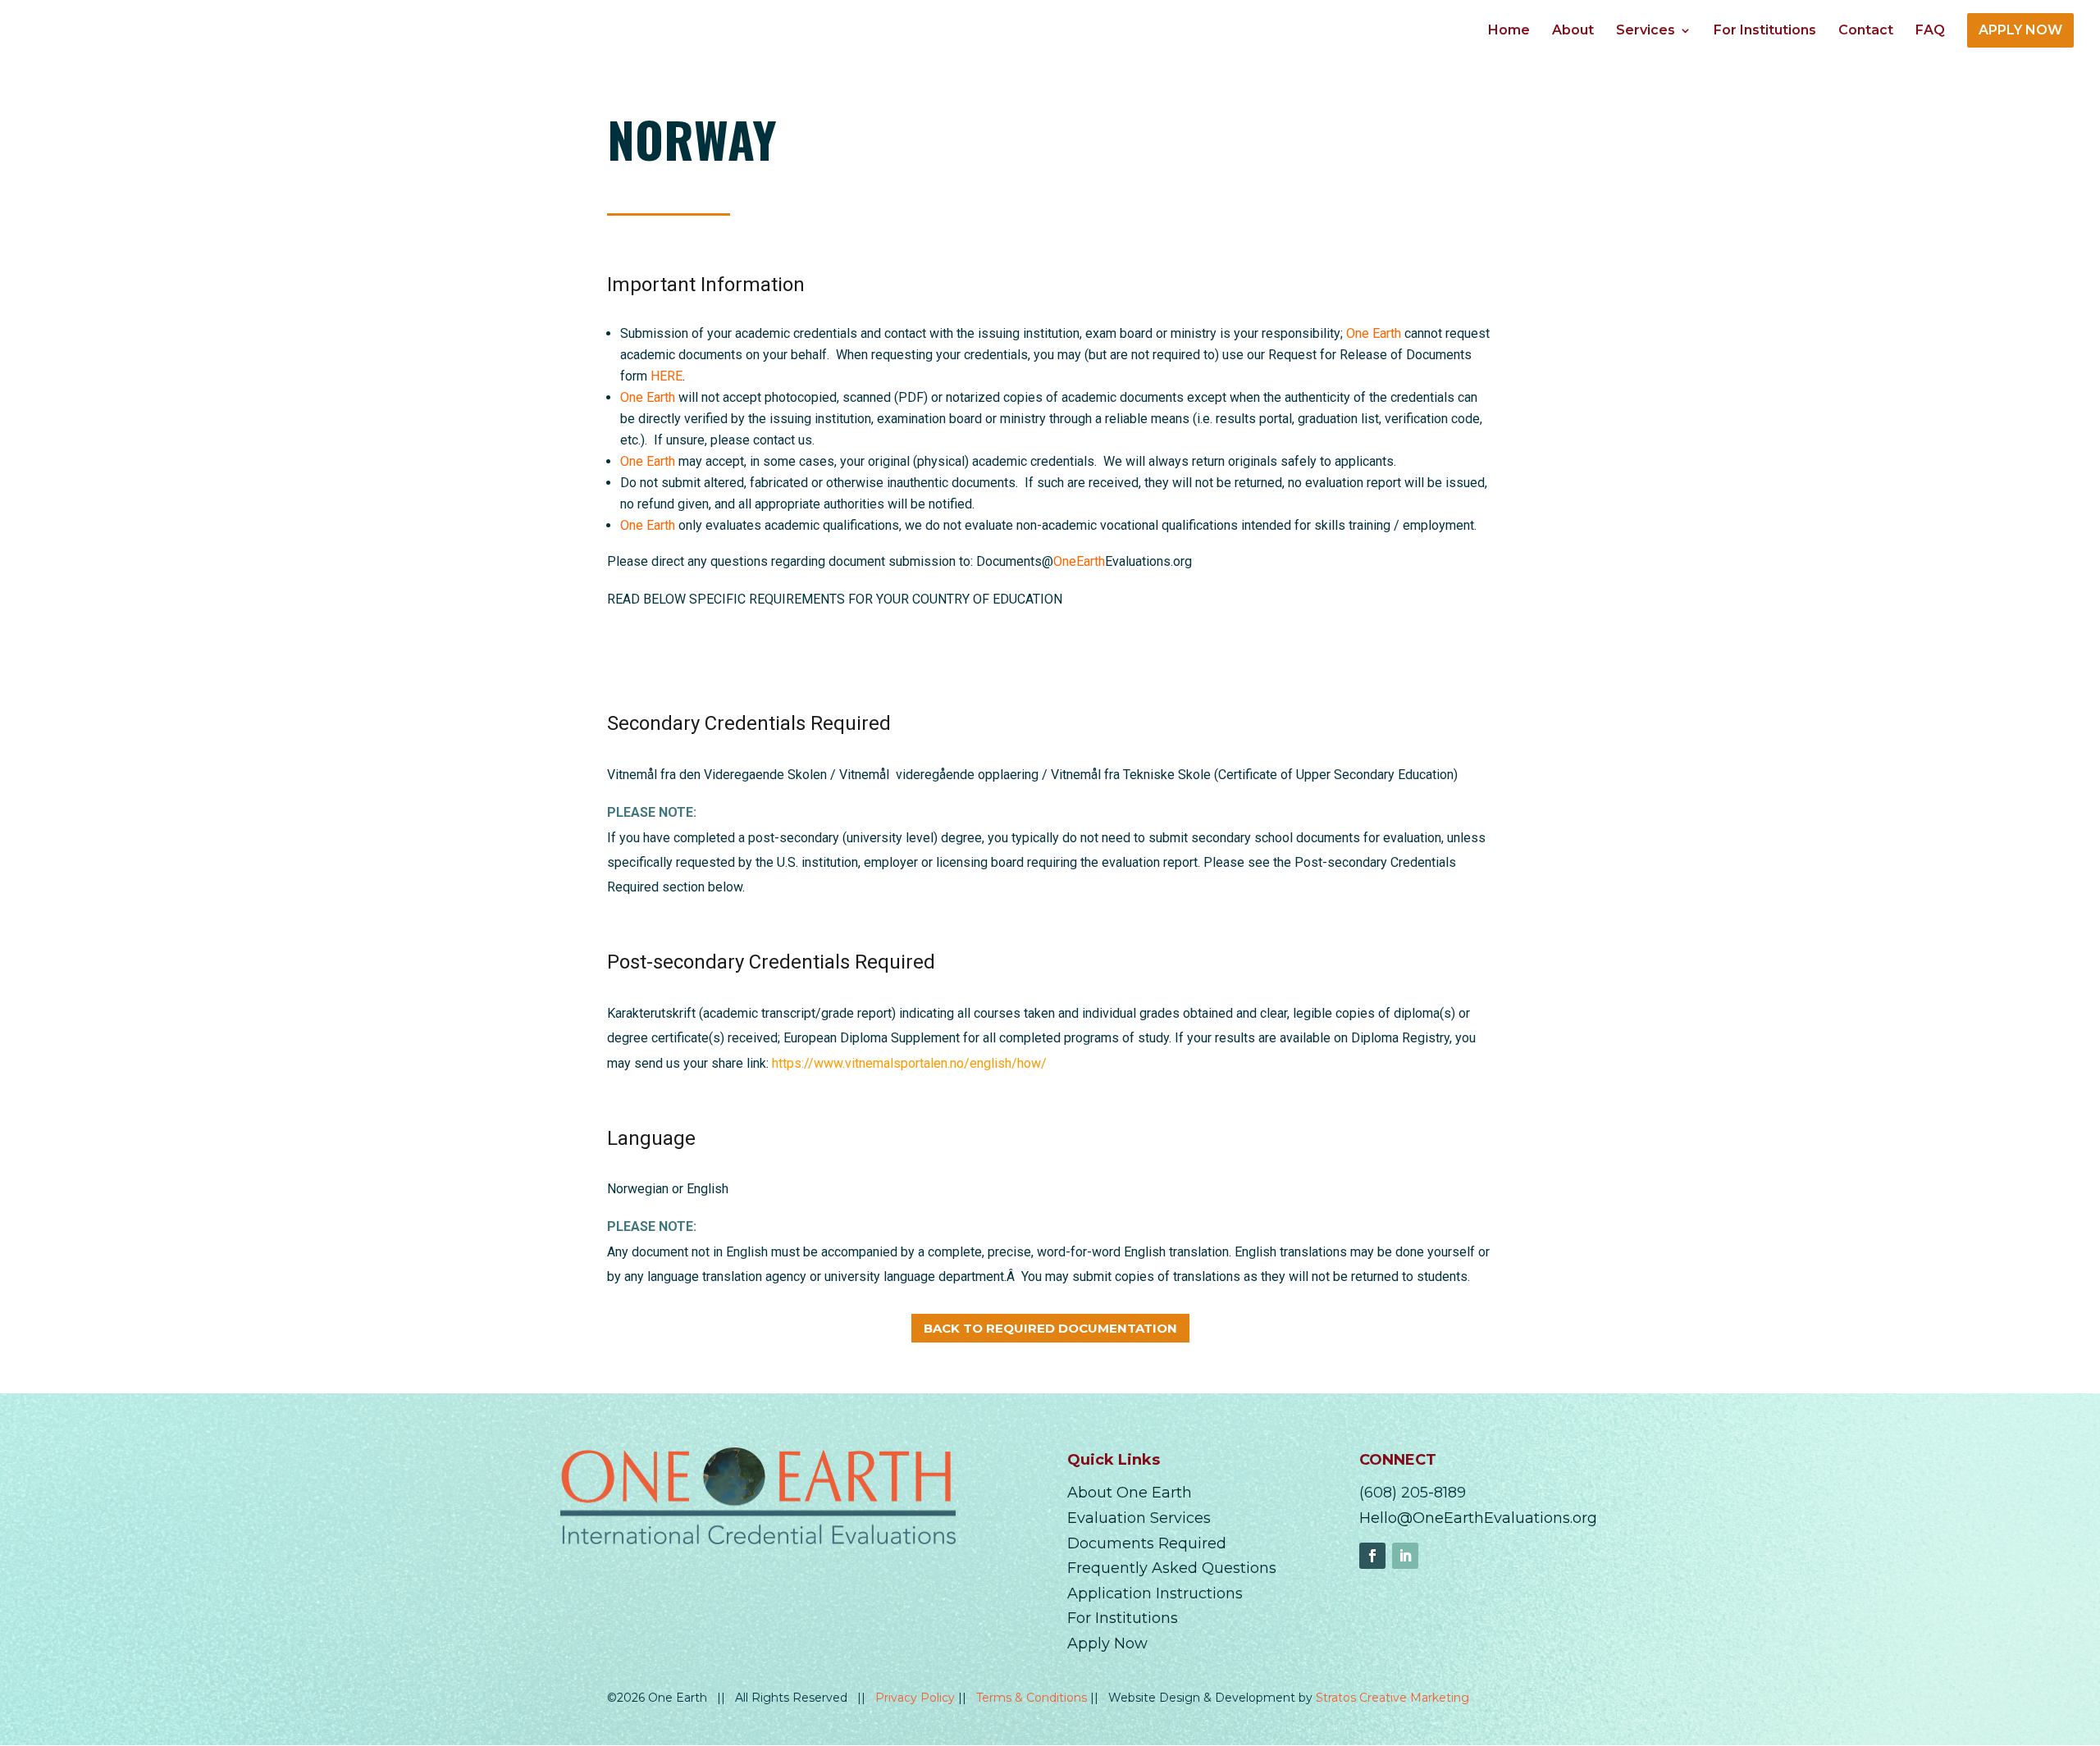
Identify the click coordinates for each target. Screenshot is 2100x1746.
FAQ (1930, 31)
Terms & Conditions (1033, 1698)
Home (1509, 31)
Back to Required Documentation (1050, 1328)
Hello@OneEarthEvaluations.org (1478, 1518)
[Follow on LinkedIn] (1405, 1556)
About (1573, 31)
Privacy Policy (917, 1698)
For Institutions (1765, 31)
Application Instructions (1155, 1593)
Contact (1866, 31)
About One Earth (1130, 1493)
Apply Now (1107, 1643)
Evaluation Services (1139, 1518)
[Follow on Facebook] (1372, 1556)
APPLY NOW (2020, 30)
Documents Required (1147, 1543)
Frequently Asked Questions (1172, 1568)
